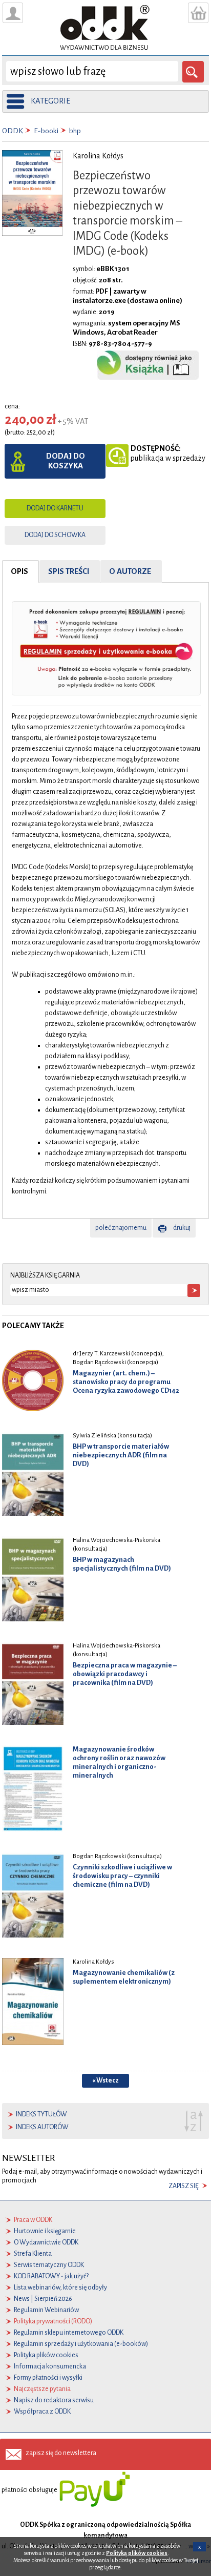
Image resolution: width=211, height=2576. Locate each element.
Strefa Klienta (33, 2254)
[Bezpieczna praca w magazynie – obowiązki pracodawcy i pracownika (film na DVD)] (33, 1683)
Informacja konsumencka (50, 2366)
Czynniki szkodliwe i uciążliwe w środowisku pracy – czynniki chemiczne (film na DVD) (122, 1876)
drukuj (182, 1228)
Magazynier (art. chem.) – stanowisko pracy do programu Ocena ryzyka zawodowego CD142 (126, 1382)
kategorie (50, 101)
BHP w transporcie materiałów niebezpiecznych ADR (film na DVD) (121, 1455)
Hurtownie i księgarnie (45, 2231)
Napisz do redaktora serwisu (54, 2400)
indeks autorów (42, 2127)
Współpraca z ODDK (42, 2412)
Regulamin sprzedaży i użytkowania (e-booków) (81, 2344)
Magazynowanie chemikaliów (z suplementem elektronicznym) (124, 1977)
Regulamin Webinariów (46, 2310)
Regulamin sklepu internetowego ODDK (69, 2333)
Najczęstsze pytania (42, 2389)
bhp (75, 131)
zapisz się (184, 2186)
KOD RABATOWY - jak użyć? (51, 2276)
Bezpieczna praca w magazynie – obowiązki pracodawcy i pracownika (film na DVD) (125, 1674)
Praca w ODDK (33, 2220)
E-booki (46, 131)
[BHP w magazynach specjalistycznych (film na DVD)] (33, 1579)
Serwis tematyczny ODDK (49, 2265)
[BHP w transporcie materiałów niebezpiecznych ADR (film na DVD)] (33, 1474)
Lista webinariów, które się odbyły (60, 2288)
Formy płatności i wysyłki (48, 2378)
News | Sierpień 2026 (43, 2299)
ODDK (13, 131)
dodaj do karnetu (55, 508)
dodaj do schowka (55, 535)
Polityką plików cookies (137, 2553)
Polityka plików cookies (46, 2355)
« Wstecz (105, 2080)
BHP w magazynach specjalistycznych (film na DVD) (122, 1564)
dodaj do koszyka (66, 461)
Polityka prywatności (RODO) (53, 2321)
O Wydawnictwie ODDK (46, 2242)
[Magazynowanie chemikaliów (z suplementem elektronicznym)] (33, 2002)
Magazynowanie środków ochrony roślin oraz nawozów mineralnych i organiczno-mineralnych (119, 1762)
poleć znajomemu (121, 1228)
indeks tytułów (41, 2114)
